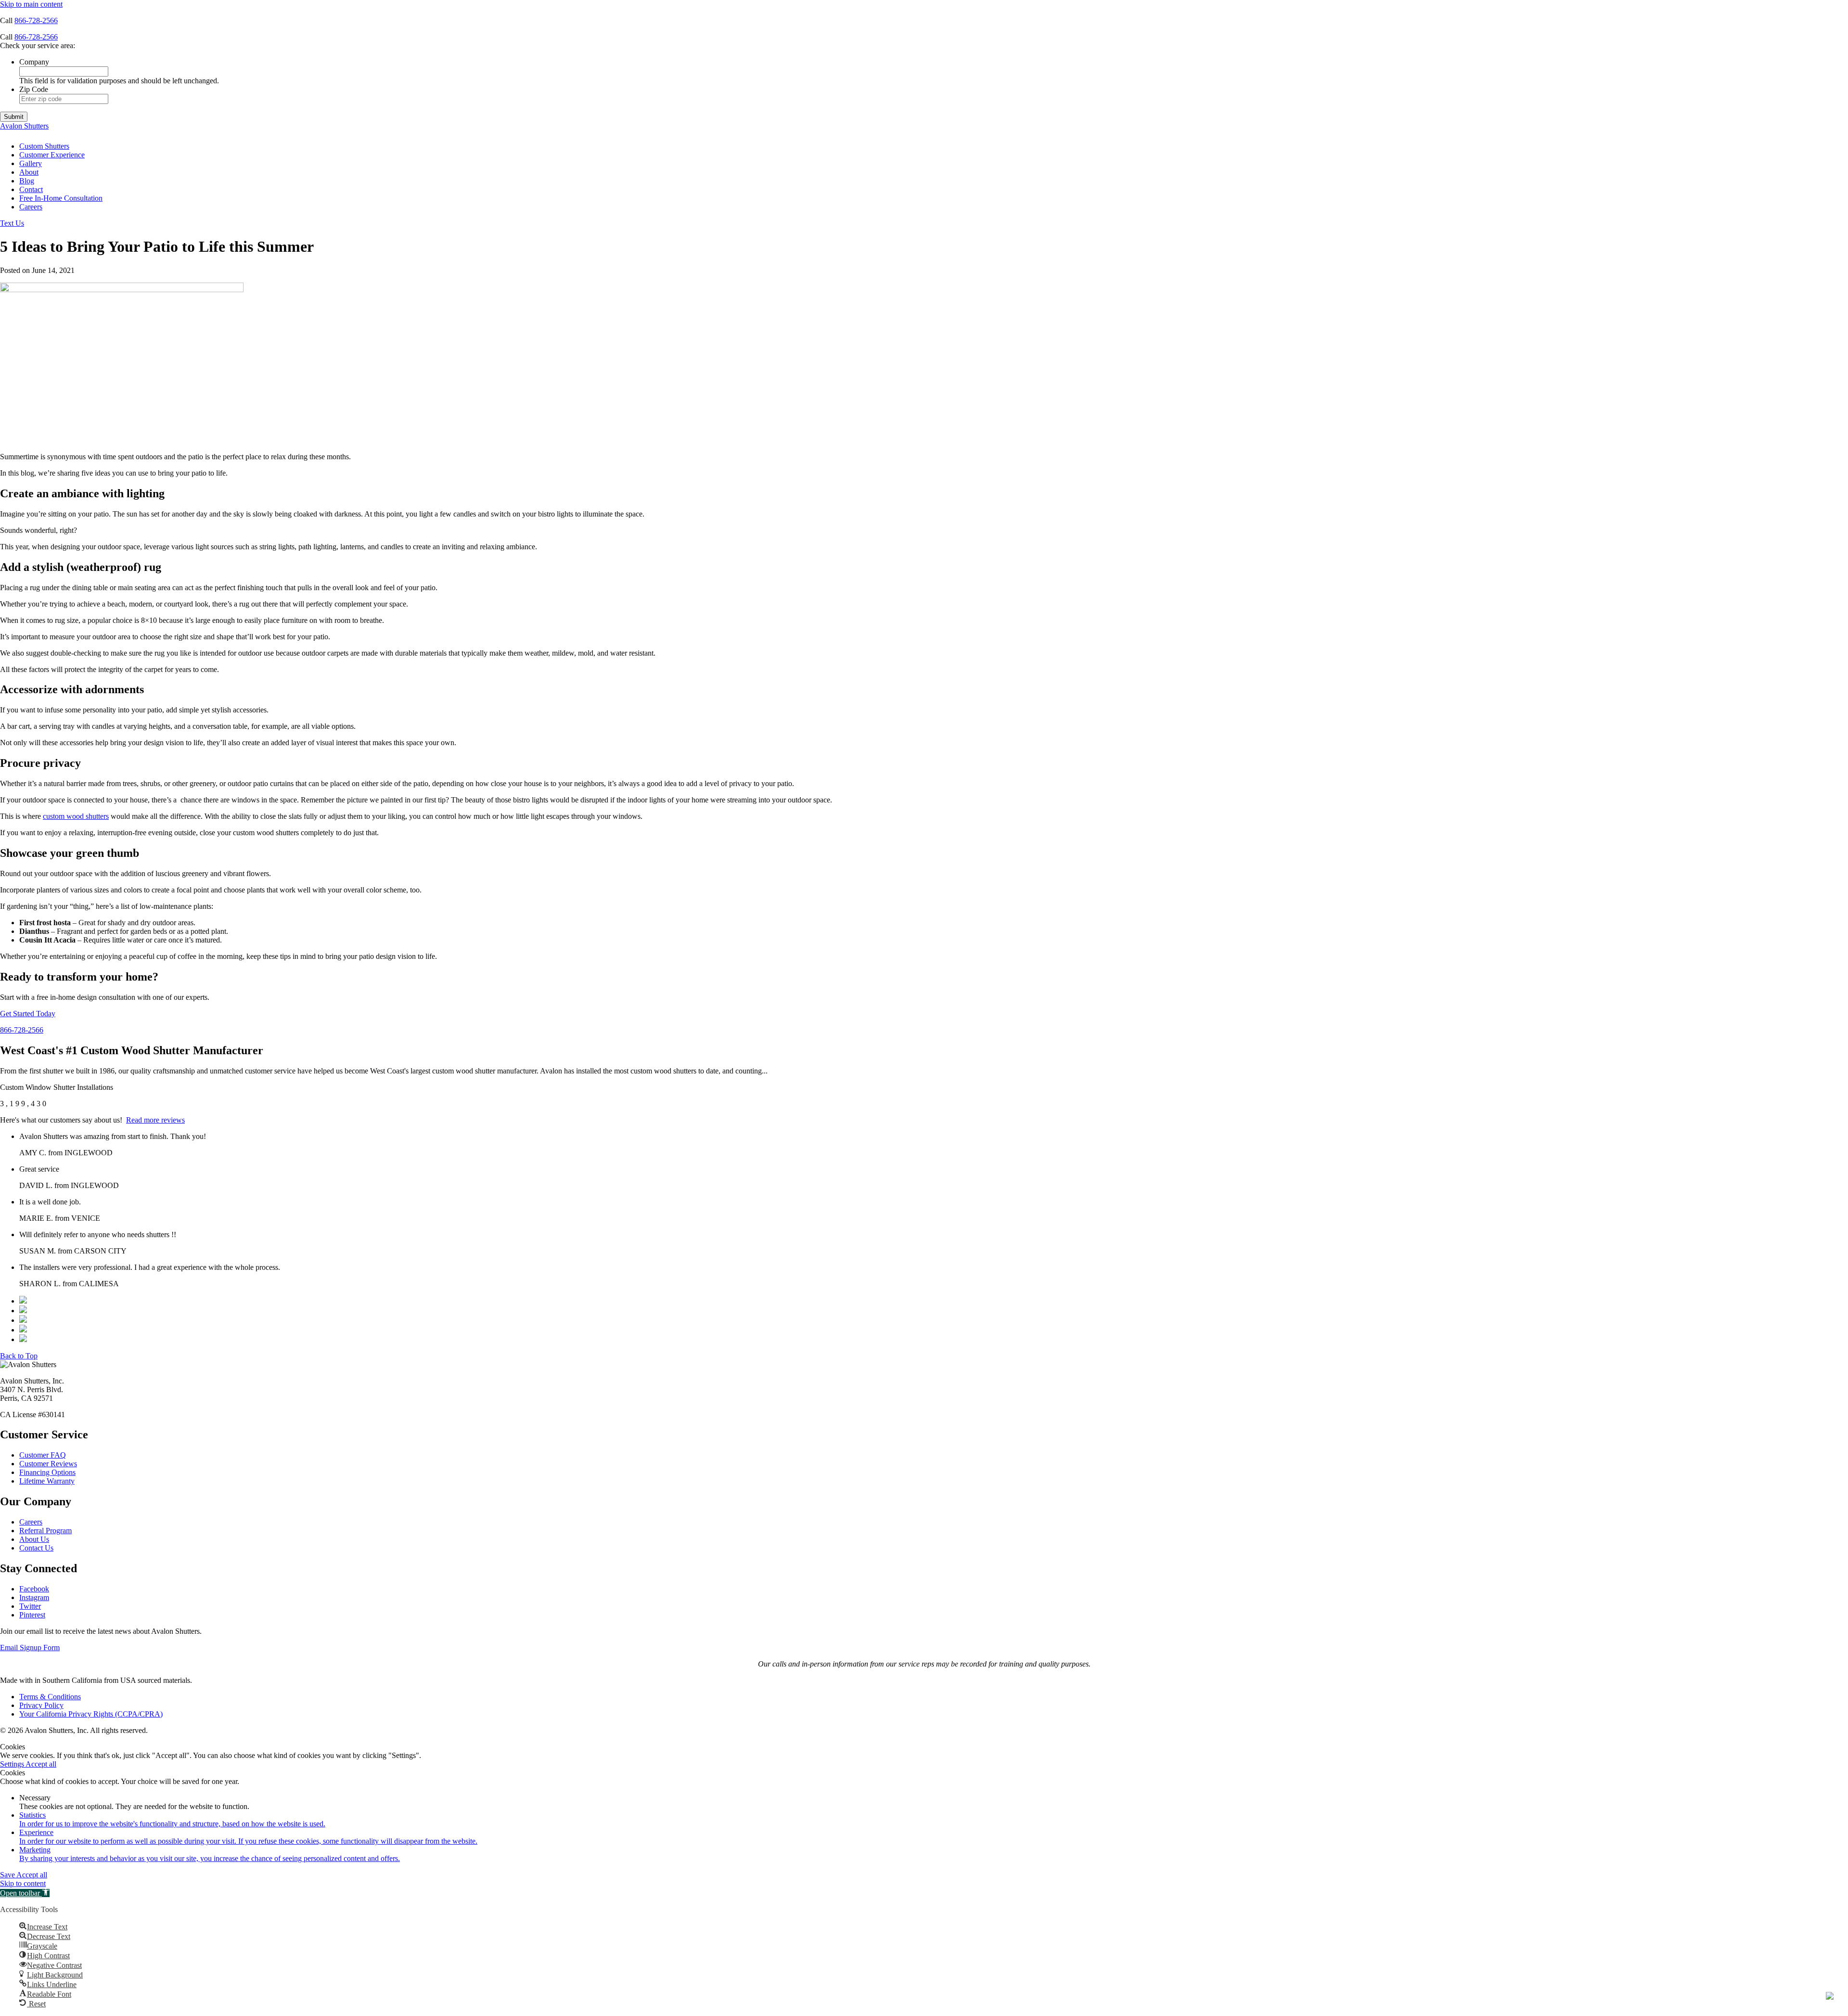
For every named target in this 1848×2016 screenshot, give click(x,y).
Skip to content (23, 1883)
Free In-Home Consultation (61, 198)
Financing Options (47, 1472)
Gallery (31, 163)
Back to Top (19, 1356)
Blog (27, 181)
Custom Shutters (44, 146)
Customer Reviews (48, 1464)
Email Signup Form (30, 1648)
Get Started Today (28, 1014)
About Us (34, 1539)
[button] (25, 1893)
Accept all (41, 1764)
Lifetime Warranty (47, 1481)
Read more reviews (155, 1120)
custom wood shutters (76, 816)
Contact (31, 189)
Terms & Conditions (50, 1697)
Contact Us (36, 1548)
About (29, 172)
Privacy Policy (41, 1705)
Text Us (12, 223)
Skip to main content (31, 4)
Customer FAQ (43, 1455)
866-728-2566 (36, 20)
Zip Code (34, 89)
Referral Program (45, 1531)
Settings (13, 1764)
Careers (31, 207)
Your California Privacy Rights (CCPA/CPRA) (91, 1714)
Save (8, 1875)
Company (34, 62)
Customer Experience (52, 155)
